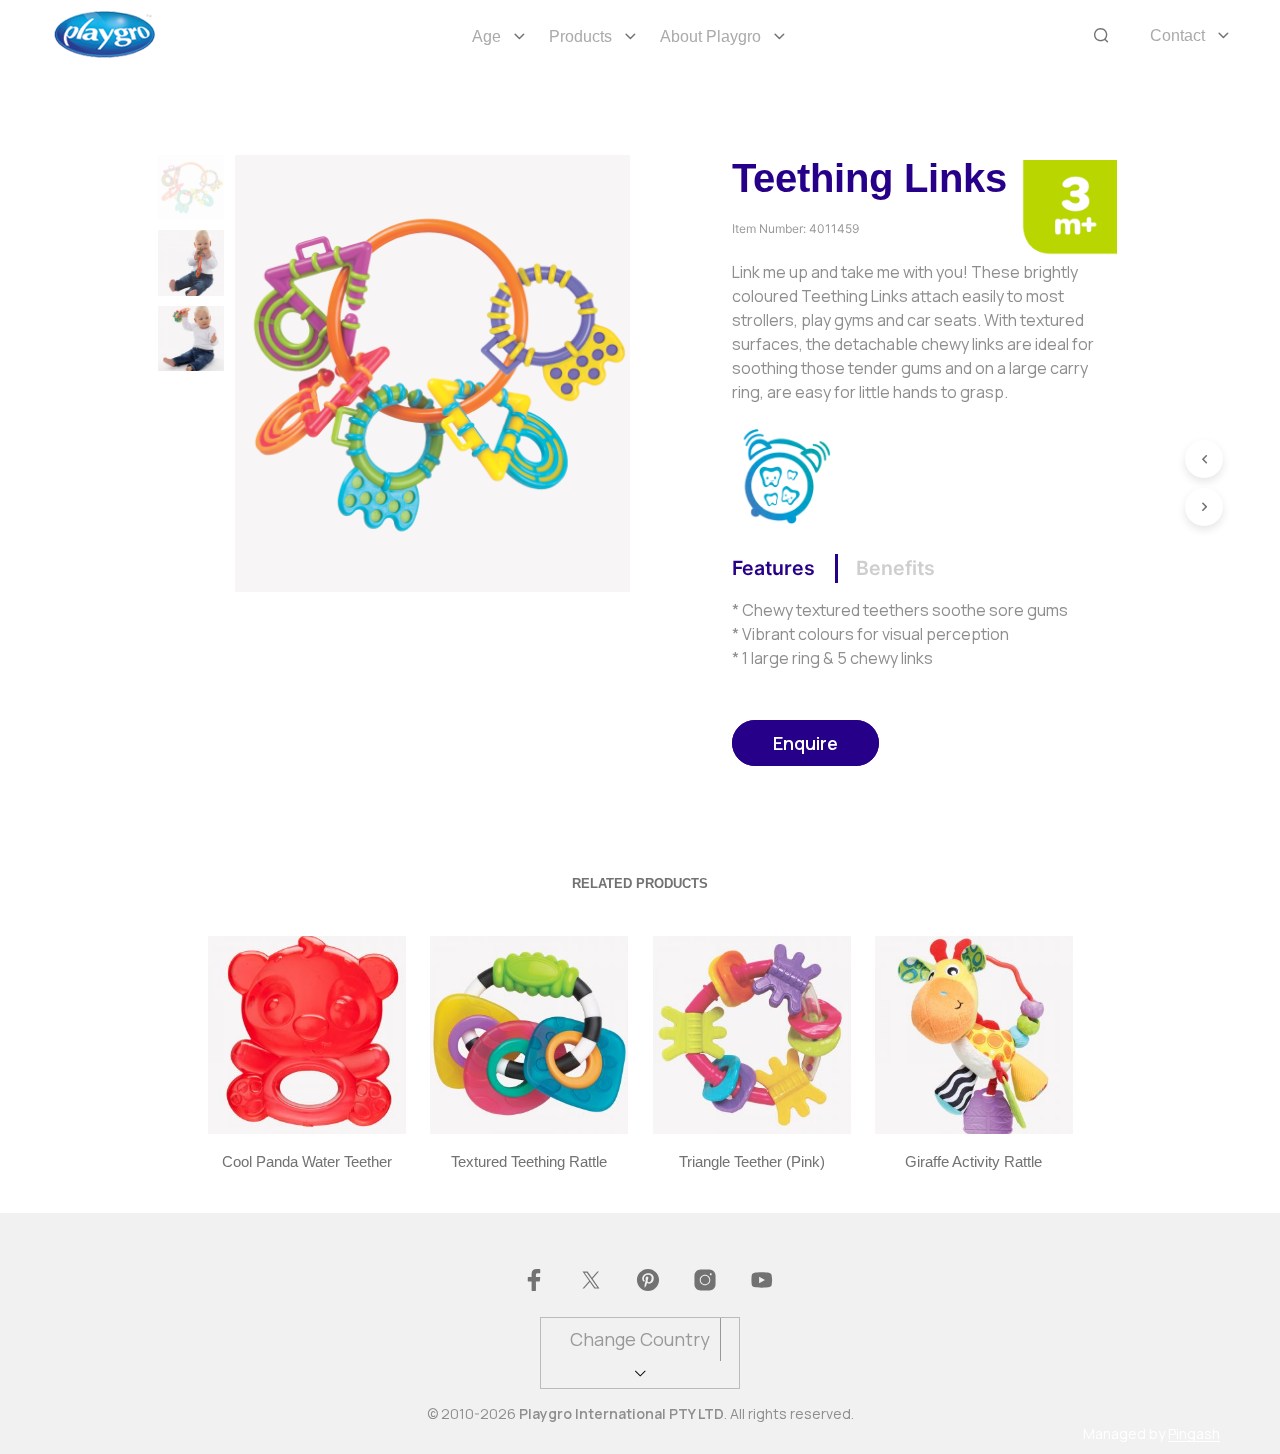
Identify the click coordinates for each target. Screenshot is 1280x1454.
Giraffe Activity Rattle (973, 1161)
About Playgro (710, 36)
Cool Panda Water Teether (306, 1161)
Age (486, 36)
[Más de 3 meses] (1069, 205)
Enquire (805, 743)
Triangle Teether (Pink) (751, 1161)
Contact (1177, 35)
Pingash (1194, 1434)
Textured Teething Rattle (529, 1161)
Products (580, 36)
